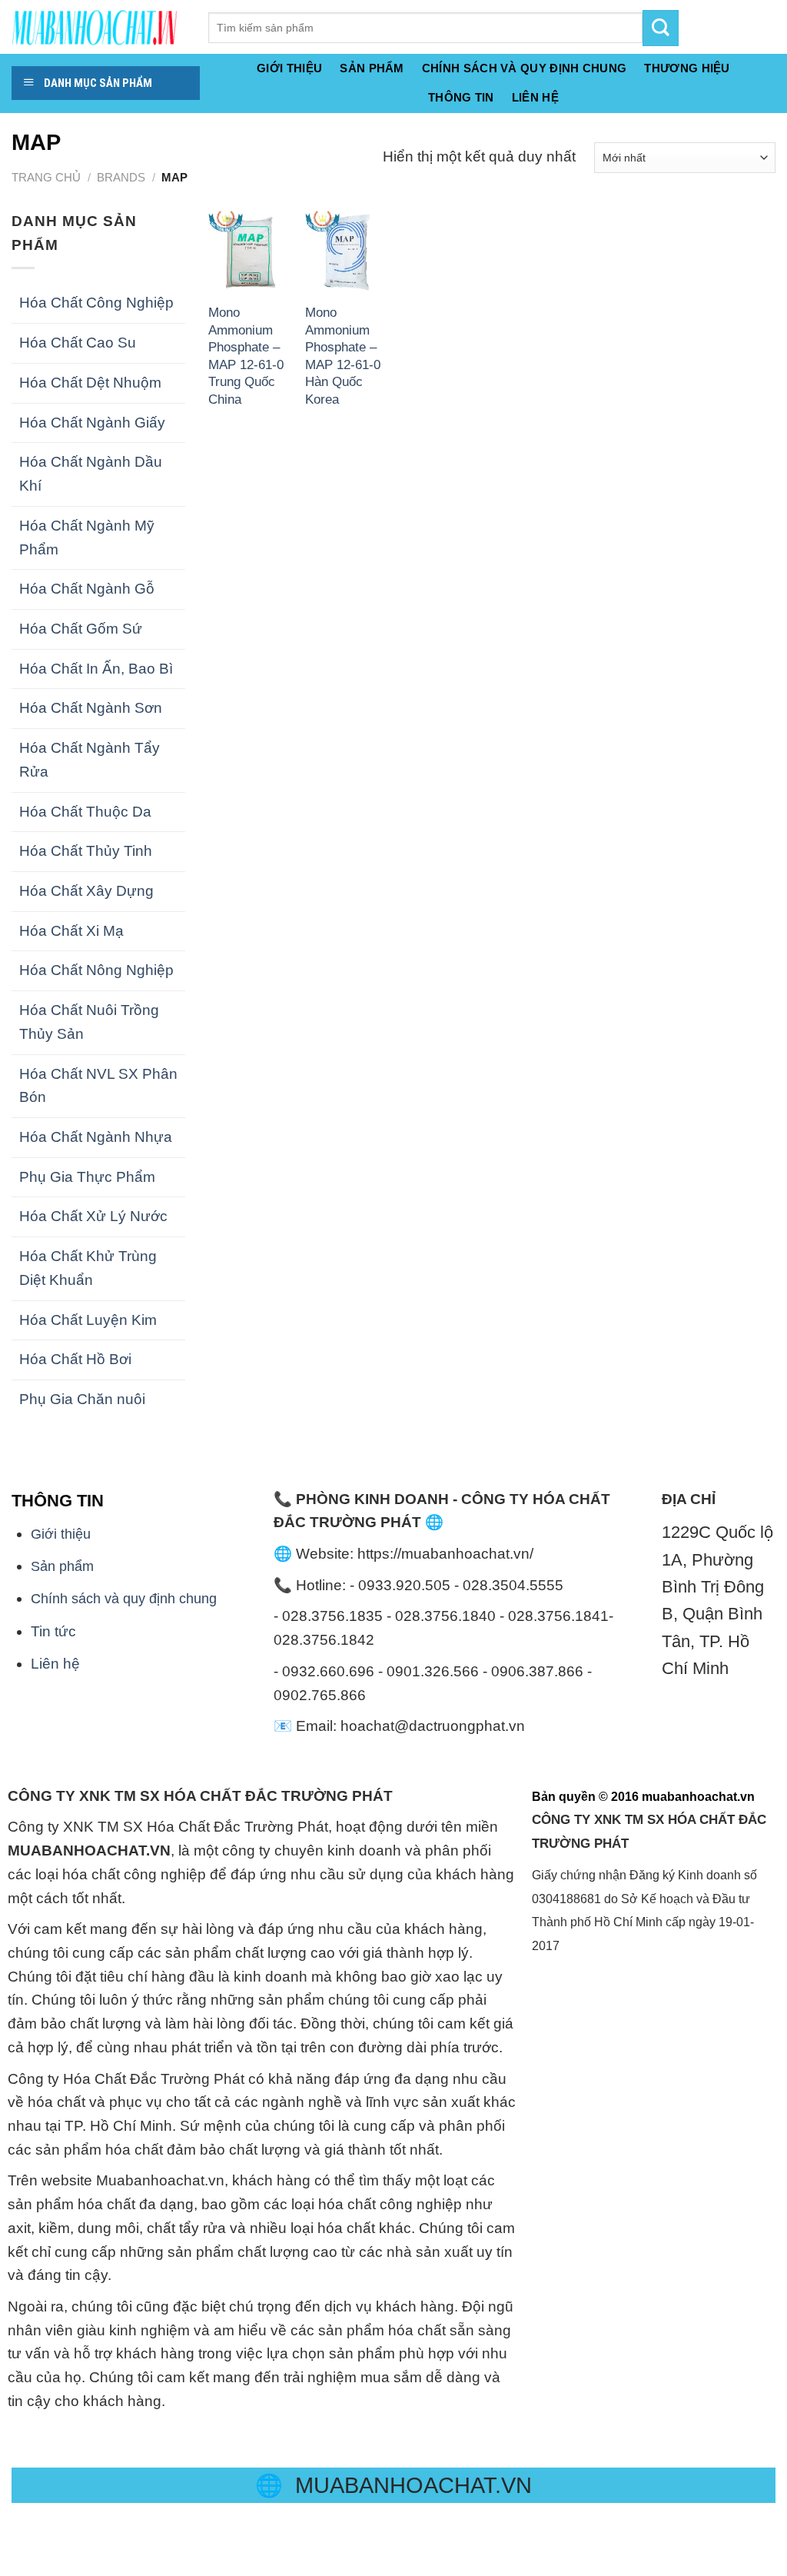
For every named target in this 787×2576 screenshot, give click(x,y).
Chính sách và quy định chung (525, 68)
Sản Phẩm (372, 68)
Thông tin (461, 97)
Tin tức (53, 1631)
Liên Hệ (535, 97)
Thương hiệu (687, 68)
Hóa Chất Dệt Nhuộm (90, 383)
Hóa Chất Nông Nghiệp (96, 970)
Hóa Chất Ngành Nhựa (96, 1137)
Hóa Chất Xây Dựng (86, 891)
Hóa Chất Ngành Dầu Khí (91, 474)
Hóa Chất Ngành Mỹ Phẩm (87, 537)
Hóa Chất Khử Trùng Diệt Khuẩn (88, 1268)
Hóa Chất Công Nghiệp (96, 303)
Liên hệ (55, 1664)
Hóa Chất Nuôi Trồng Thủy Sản (89, 1022)
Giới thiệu (289, 68)
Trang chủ (46, 177)
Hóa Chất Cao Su (78, 343)
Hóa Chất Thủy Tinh (86, 851)
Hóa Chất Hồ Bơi (75, 1359)
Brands (121, 177)
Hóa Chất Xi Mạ (71, 931)
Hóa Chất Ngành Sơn (91, 708)
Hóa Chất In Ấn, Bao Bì (96, 669)
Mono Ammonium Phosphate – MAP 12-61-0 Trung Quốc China (246, 355)
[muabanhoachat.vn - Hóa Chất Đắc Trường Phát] (98, 27)
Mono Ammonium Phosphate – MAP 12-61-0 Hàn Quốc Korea (343, 355)
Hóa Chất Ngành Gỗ (87, 589)
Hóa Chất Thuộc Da (85, 812)
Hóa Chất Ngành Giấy (92, 423)
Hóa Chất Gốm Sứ (81, 629)
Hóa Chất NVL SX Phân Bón (98, 1086)
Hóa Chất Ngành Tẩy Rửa (90, 760)
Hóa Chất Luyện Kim (88, 1320)
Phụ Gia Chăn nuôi (82, 1399)
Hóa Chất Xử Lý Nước (93, 1216)
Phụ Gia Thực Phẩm (87, 1177)
